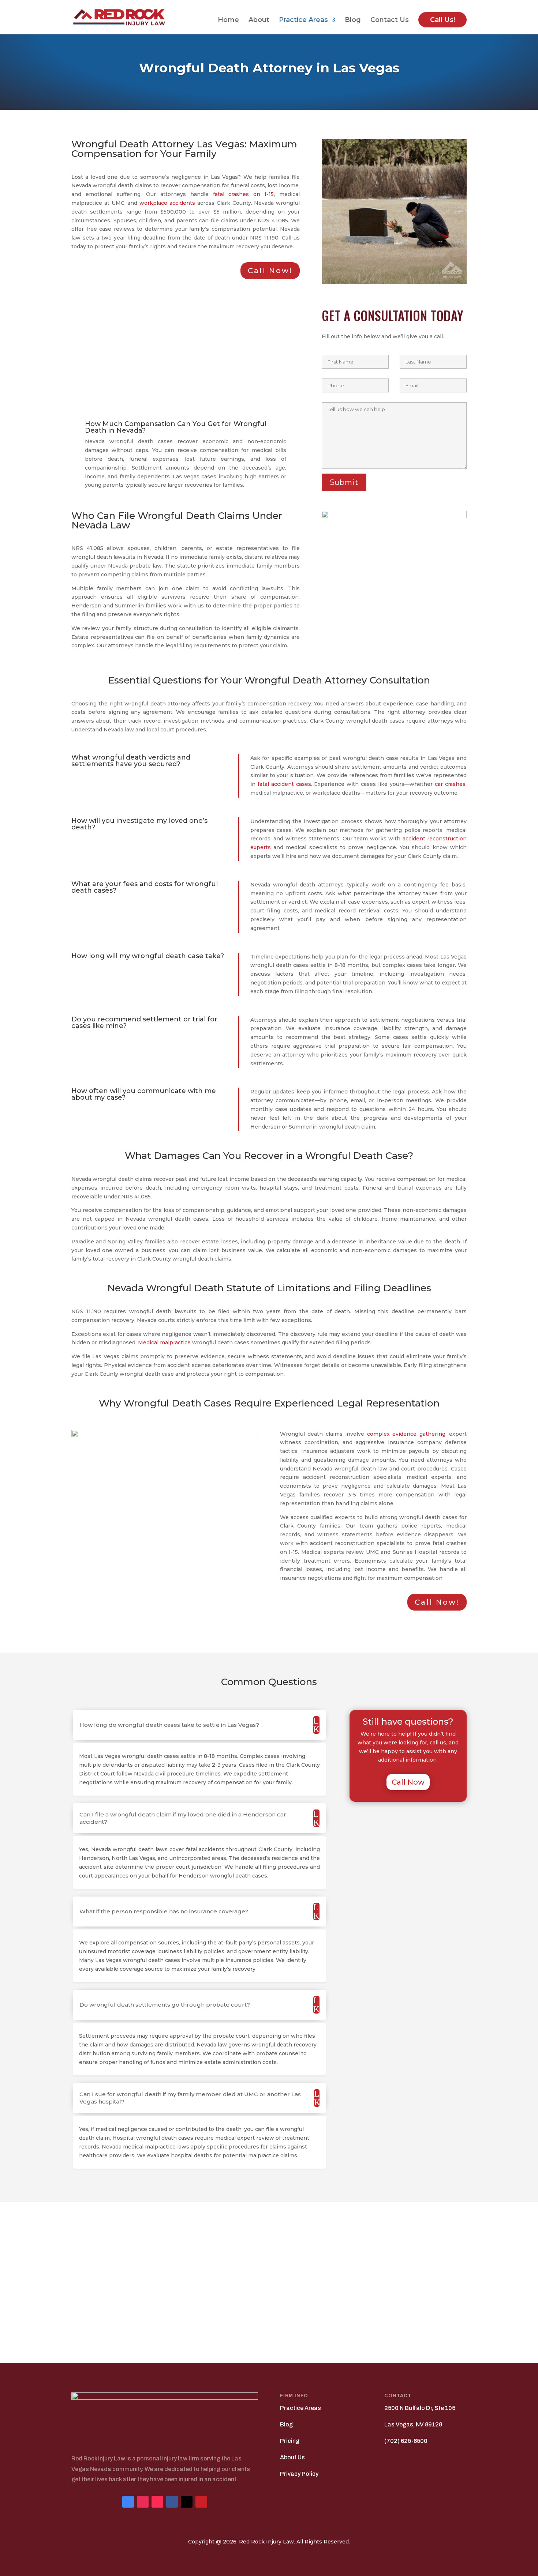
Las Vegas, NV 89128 (413, 2424)
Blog (353, 20)
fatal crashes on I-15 (244, 194)
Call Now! (270, 271)
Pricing (290, 2441)
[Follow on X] (187, 2502)
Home (228, 20)
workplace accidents (167, 203)
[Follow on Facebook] (172, 2502)
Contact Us (390, 20)
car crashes (450, 784)
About (259, 20)
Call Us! (442, 20)
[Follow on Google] (128, 2502)
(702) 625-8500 (406, 2441)
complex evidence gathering (406, 1434)
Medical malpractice (164, 1342)
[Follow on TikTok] (157, 2502)
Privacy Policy (299, 2474)
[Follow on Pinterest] (201, 2502)
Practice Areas (303, 20)
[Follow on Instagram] (143, 2502)
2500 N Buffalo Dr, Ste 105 (420, 2408)
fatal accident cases (284, 784)
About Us (292, 2457)
